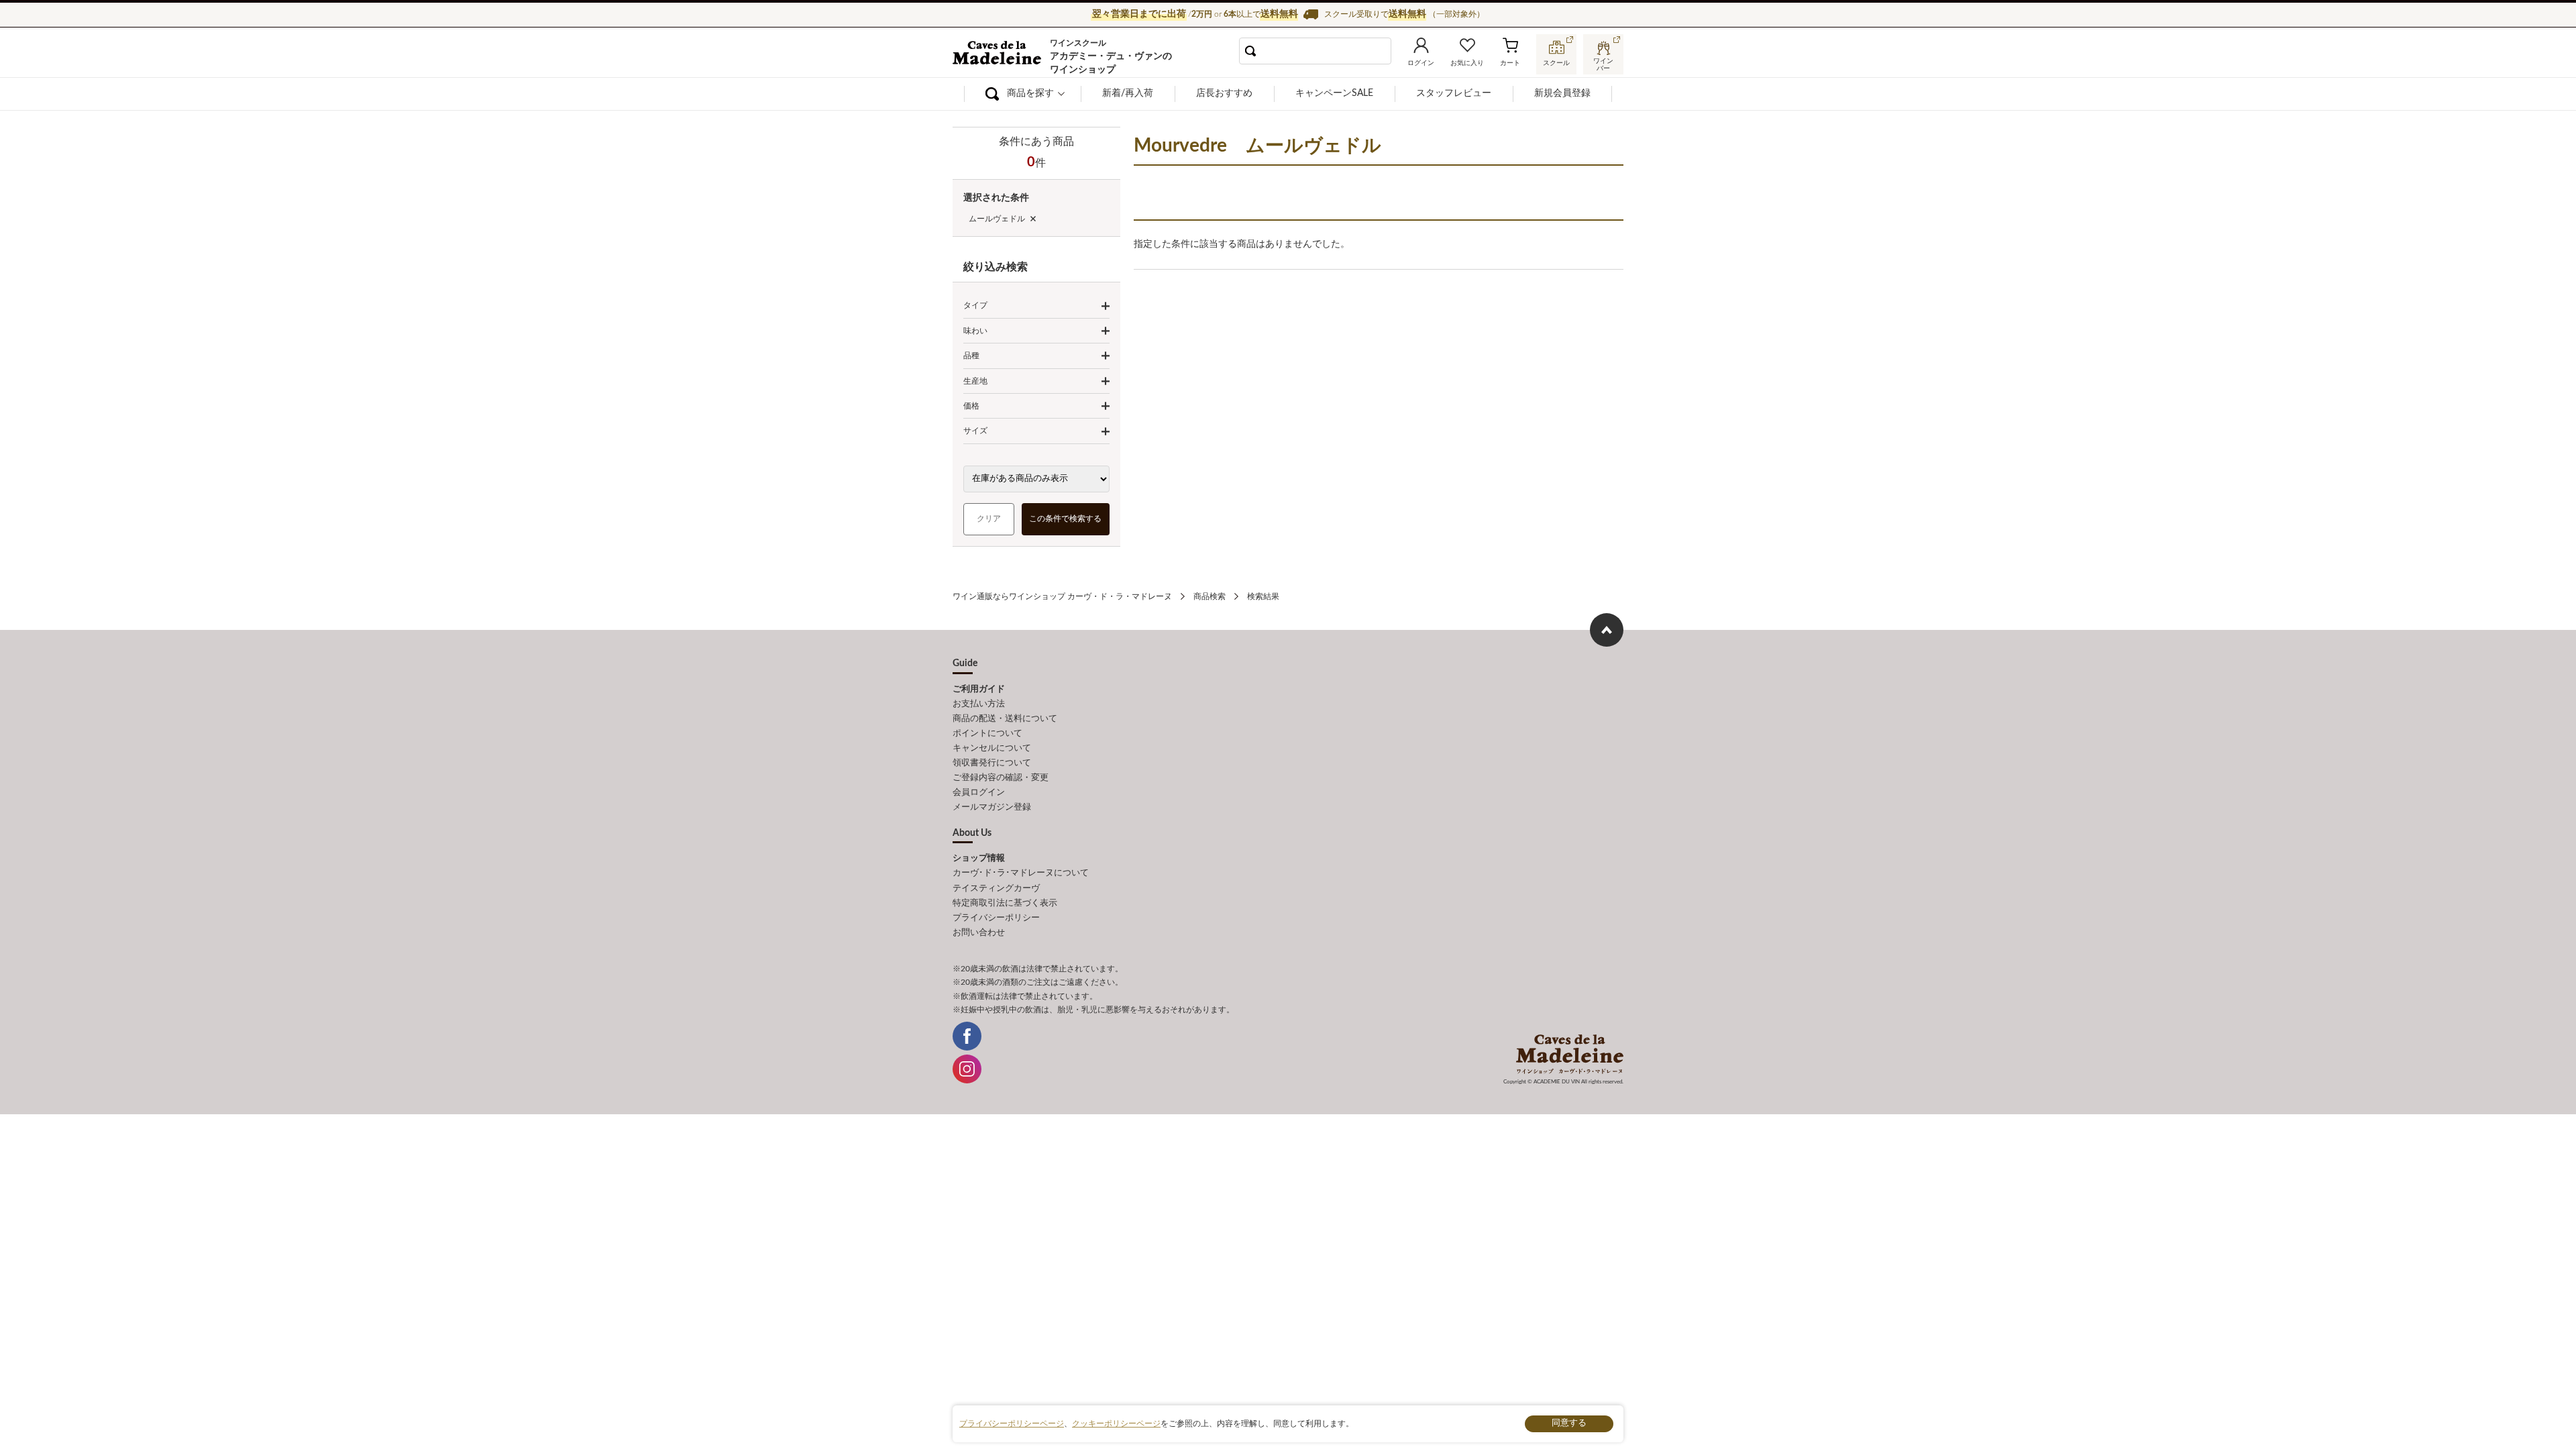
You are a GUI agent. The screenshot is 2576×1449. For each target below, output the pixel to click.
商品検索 (1210, 596)
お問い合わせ (979, 933)
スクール (1556, 63)
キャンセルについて (992, 748)
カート (1510, 63)
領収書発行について (992, 763)
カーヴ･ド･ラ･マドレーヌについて (1021, 873)
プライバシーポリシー (996, 918)
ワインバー (1603, 63)
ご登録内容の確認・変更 (1001, 778)
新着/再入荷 (1128, 93)
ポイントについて (987, 734)
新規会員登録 (1562, 93)
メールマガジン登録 (992, 807)
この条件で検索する (1066, 519)
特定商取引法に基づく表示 (1005, 903)
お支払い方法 (979, 704)
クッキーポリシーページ (1116, 1424)
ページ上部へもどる (1607, 630)
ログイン (1421, 63)
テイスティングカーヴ (996, 889)
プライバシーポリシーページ (1012, 1424)
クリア (989, 519)
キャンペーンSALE (1334, 93)
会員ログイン (979, 793)
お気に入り (1467, 63)
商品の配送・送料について (1005, 719)
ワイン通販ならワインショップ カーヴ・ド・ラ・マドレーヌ (998, 54)
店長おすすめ (1224, 93)
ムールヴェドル (997, 219)
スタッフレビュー (1454, 93)
